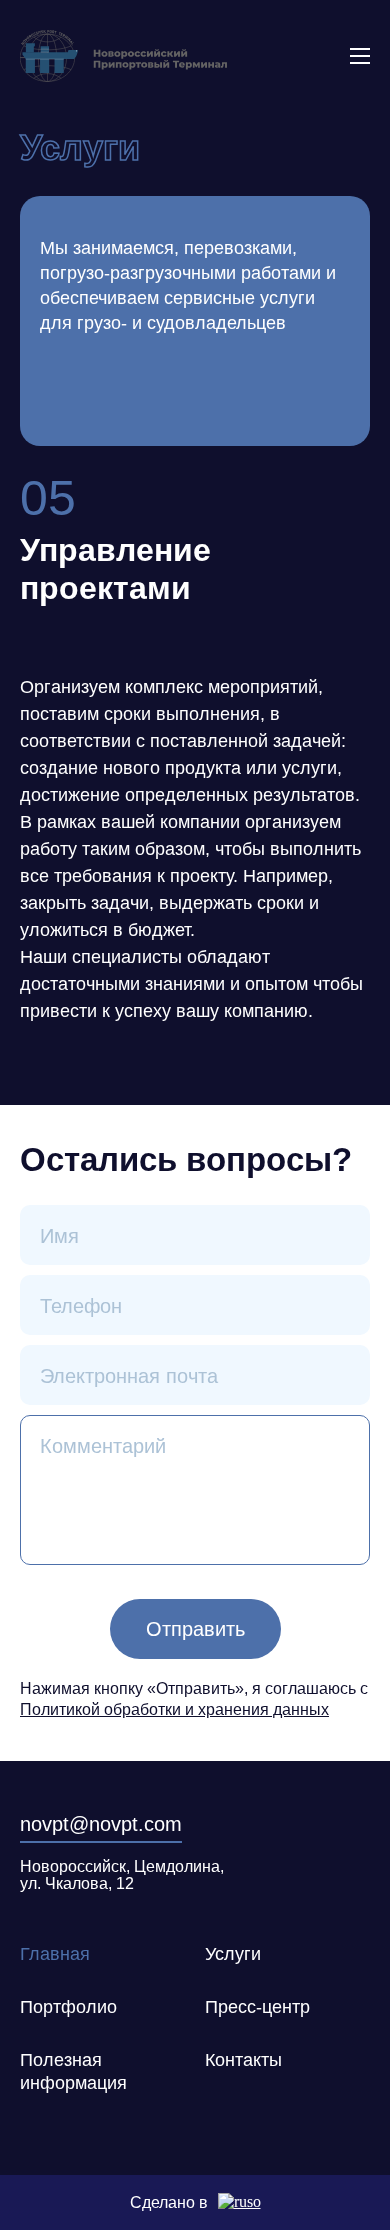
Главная (55, 1954)
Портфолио (68, 2007)
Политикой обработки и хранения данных (174, 1709)
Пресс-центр (257, 2007)
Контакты (243, 2060)
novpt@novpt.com (101, 1824)
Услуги (233, 1954)
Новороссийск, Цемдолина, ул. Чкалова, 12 (122, 1875)
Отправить (195, 1629)
